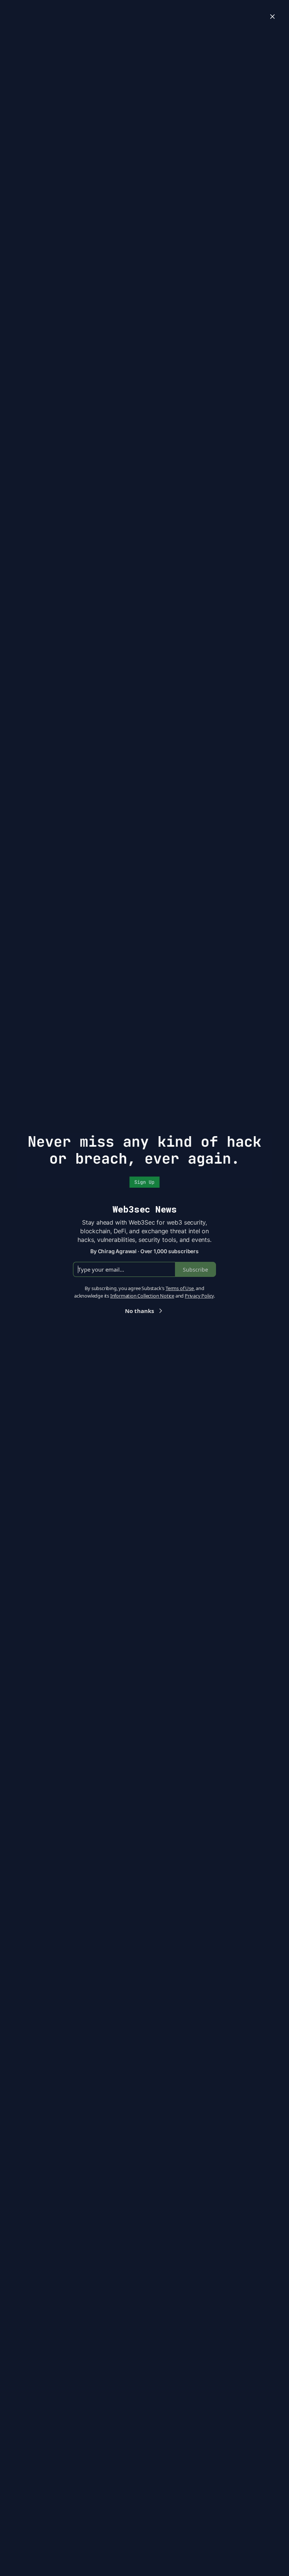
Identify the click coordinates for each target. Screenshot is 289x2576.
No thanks (139, 1311)
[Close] (272, 17)
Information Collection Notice (142, 1296)
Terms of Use (180, 1288)
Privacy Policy (199, 1296)
